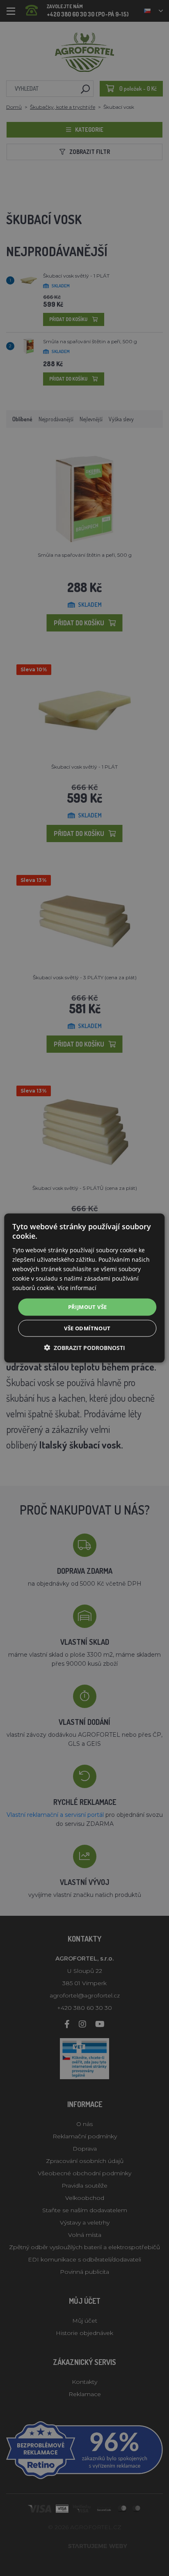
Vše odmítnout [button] (87, 1328)
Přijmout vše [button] (88, 1307)
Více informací (77, 1288)
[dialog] (84, 1288)
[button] (84, 1347)
